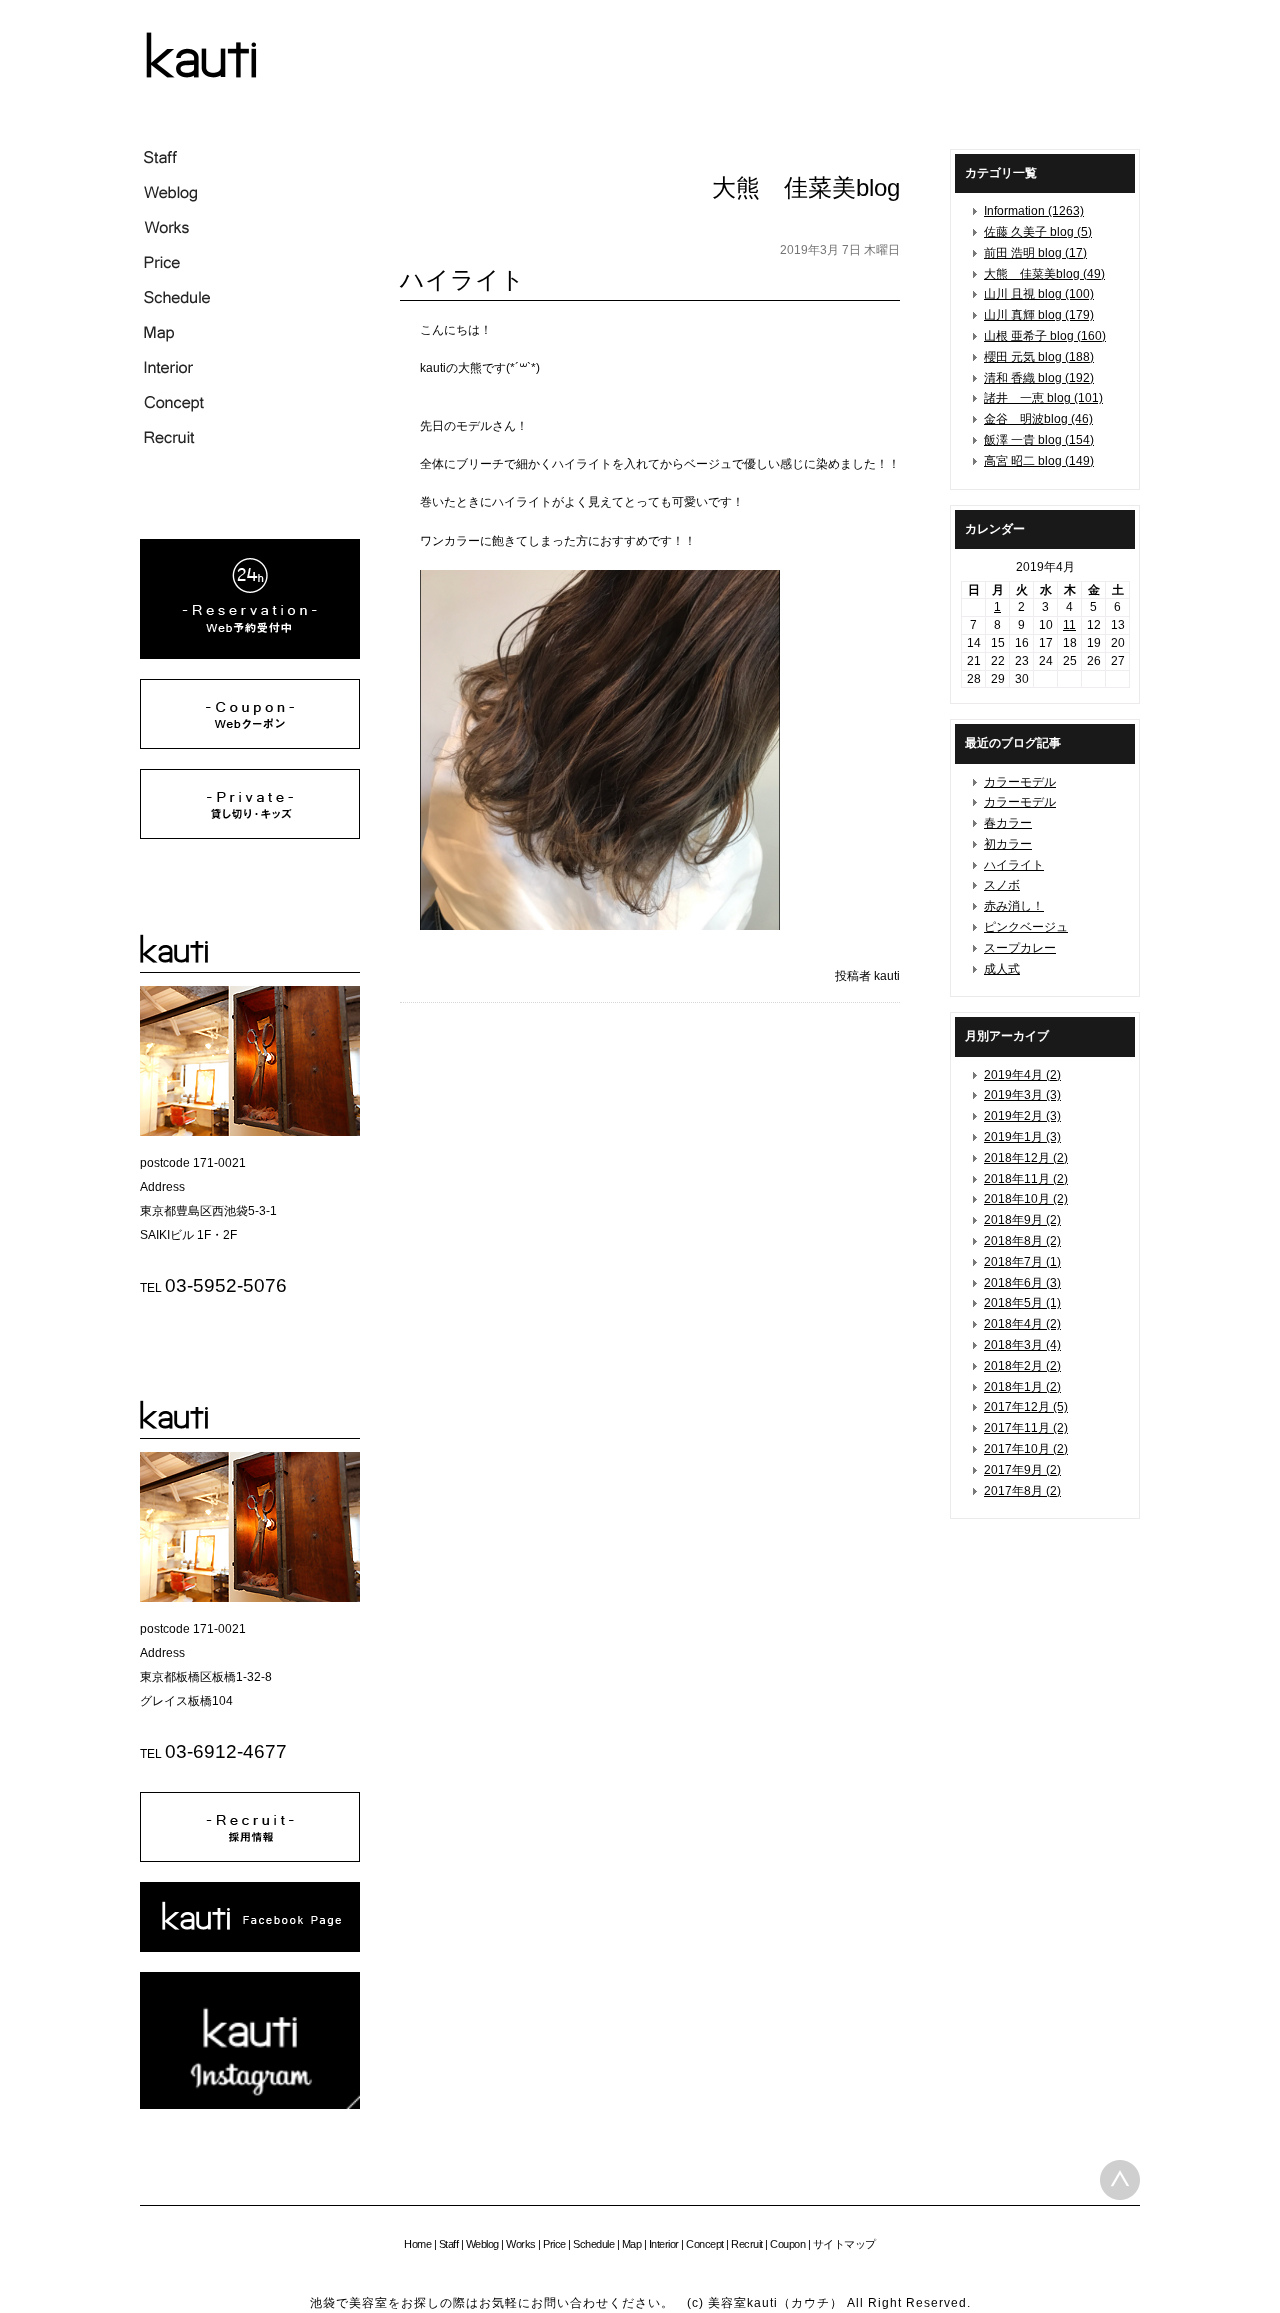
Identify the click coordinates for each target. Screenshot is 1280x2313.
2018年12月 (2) (1026, 1158)
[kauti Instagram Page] (250, 2105)
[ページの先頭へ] (1120, 2180)
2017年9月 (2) (1022, 1470)
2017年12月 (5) (1026, 1407)
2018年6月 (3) (1022, 1283)
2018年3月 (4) (1022, 1345)
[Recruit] (250, 1858)
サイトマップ (844, 2244)
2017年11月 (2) (1026, 1428)
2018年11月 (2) (1026, 1179)
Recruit (747, 2244)
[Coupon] (250, 745)
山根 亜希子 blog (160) (1045, 336)
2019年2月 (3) (1022, 1116)
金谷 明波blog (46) (1038, 419)
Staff (449, 2244)
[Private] (250, 835)
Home (417, 2244)
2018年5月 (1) (1022, 1303)
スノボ (1002, 885)
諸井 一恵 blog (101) (1043, 398)
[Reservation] (250, 655)
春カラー (1008, 823)
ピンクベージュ (1026, 927)
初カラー (1008, 844)
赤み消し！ (1014, 906)
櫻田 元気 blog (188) (1039, 357)
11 (1069, 625)
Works (521, 2244)
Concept (705, 2244)
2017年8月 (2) (1022, 1491)
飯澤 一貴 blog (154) (1039, 440)
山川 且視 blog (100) (1039, 294)
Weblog (482, 2244)
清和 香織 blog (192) (1039, 378)
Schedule (593, 2244)
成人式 (1002, 969)
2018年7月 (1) (1022, 1262)
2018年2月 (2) (1022, 1366)
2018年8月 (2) (1022, 1241)
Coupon (787, 2244)
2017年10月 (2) (1026, 1449)
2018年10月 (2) (1026, 1199)
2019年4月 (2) (1022, 1075)
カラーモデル (1020, 782)
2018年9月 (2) (1022, 1220)
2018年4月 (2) (1022, 1324)
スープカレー (1020, 948)
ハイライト (1014, 865)
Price (554, 2244)
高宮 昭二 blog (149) (1039, 461)
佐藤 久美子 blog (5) (1038, 232)
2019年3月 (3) (1022, 1095)
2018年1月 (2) (1022, 1387)
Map (632, 2244)
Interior (664, 2244)
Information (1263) (1034, 211)
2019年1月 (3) (1022, 1137)
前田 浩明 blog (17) (1035, 253)
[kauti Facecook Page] (250, 1948)
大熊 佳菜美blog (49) (1044, 274)
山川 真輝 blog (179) (1039, 315)
